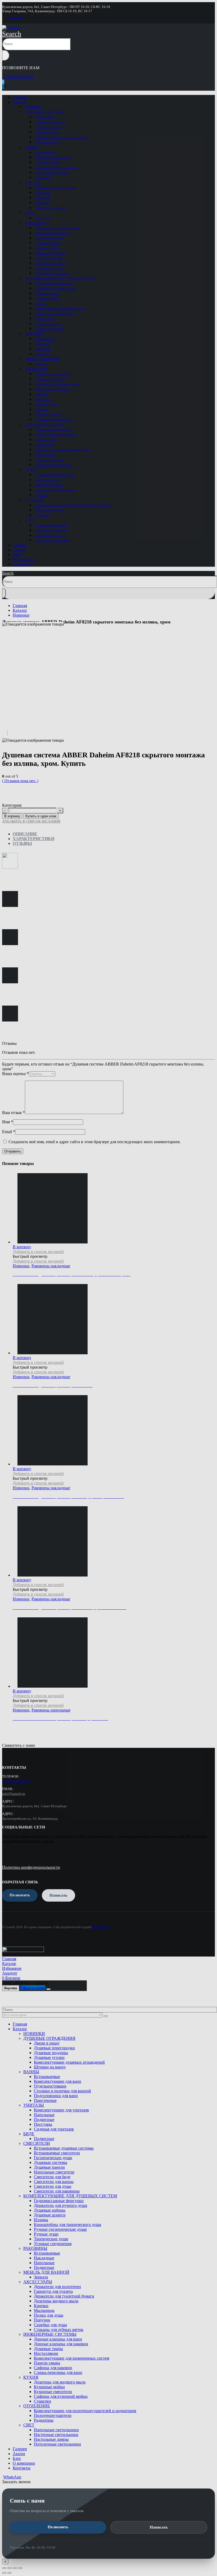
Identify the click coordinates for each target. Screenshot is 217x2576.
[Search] (6, 55)
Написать (159, 2527)
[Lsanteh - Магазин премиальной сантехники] (11, 27)
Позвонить (58, 2527)
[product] (114, 1653)
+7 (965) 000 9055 (18, 77)
